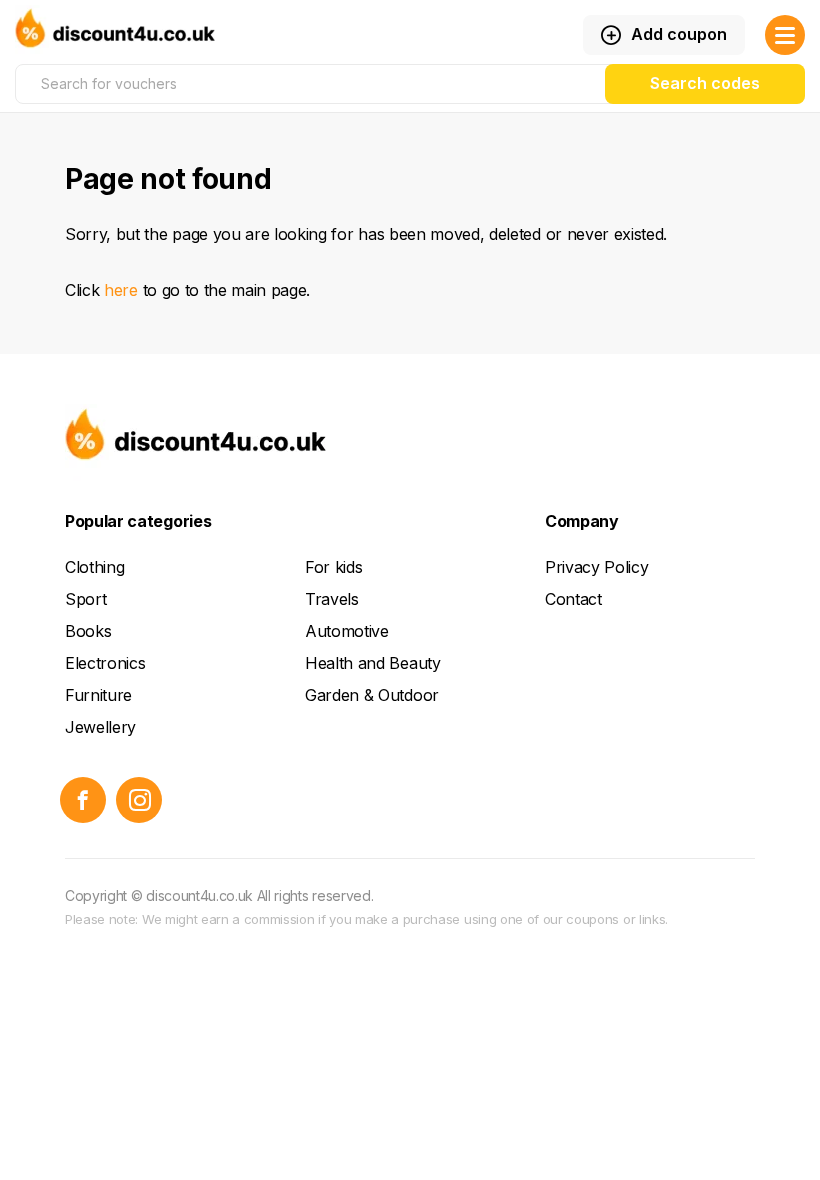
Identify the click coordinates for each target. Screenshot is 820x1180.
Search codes (705, 83)
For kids (333, 567)
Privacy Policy (597, 567)
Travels (332, 599)
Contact (573, 599)
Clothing (94, 567)
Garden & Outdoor (372, 695)
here (121, 290)
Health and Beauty (373, 663)
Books (88, 631)
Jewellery (100, 727)
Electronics (105, 663)
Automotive (347, 631)
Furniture (98, 695)
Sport (85, 599)
